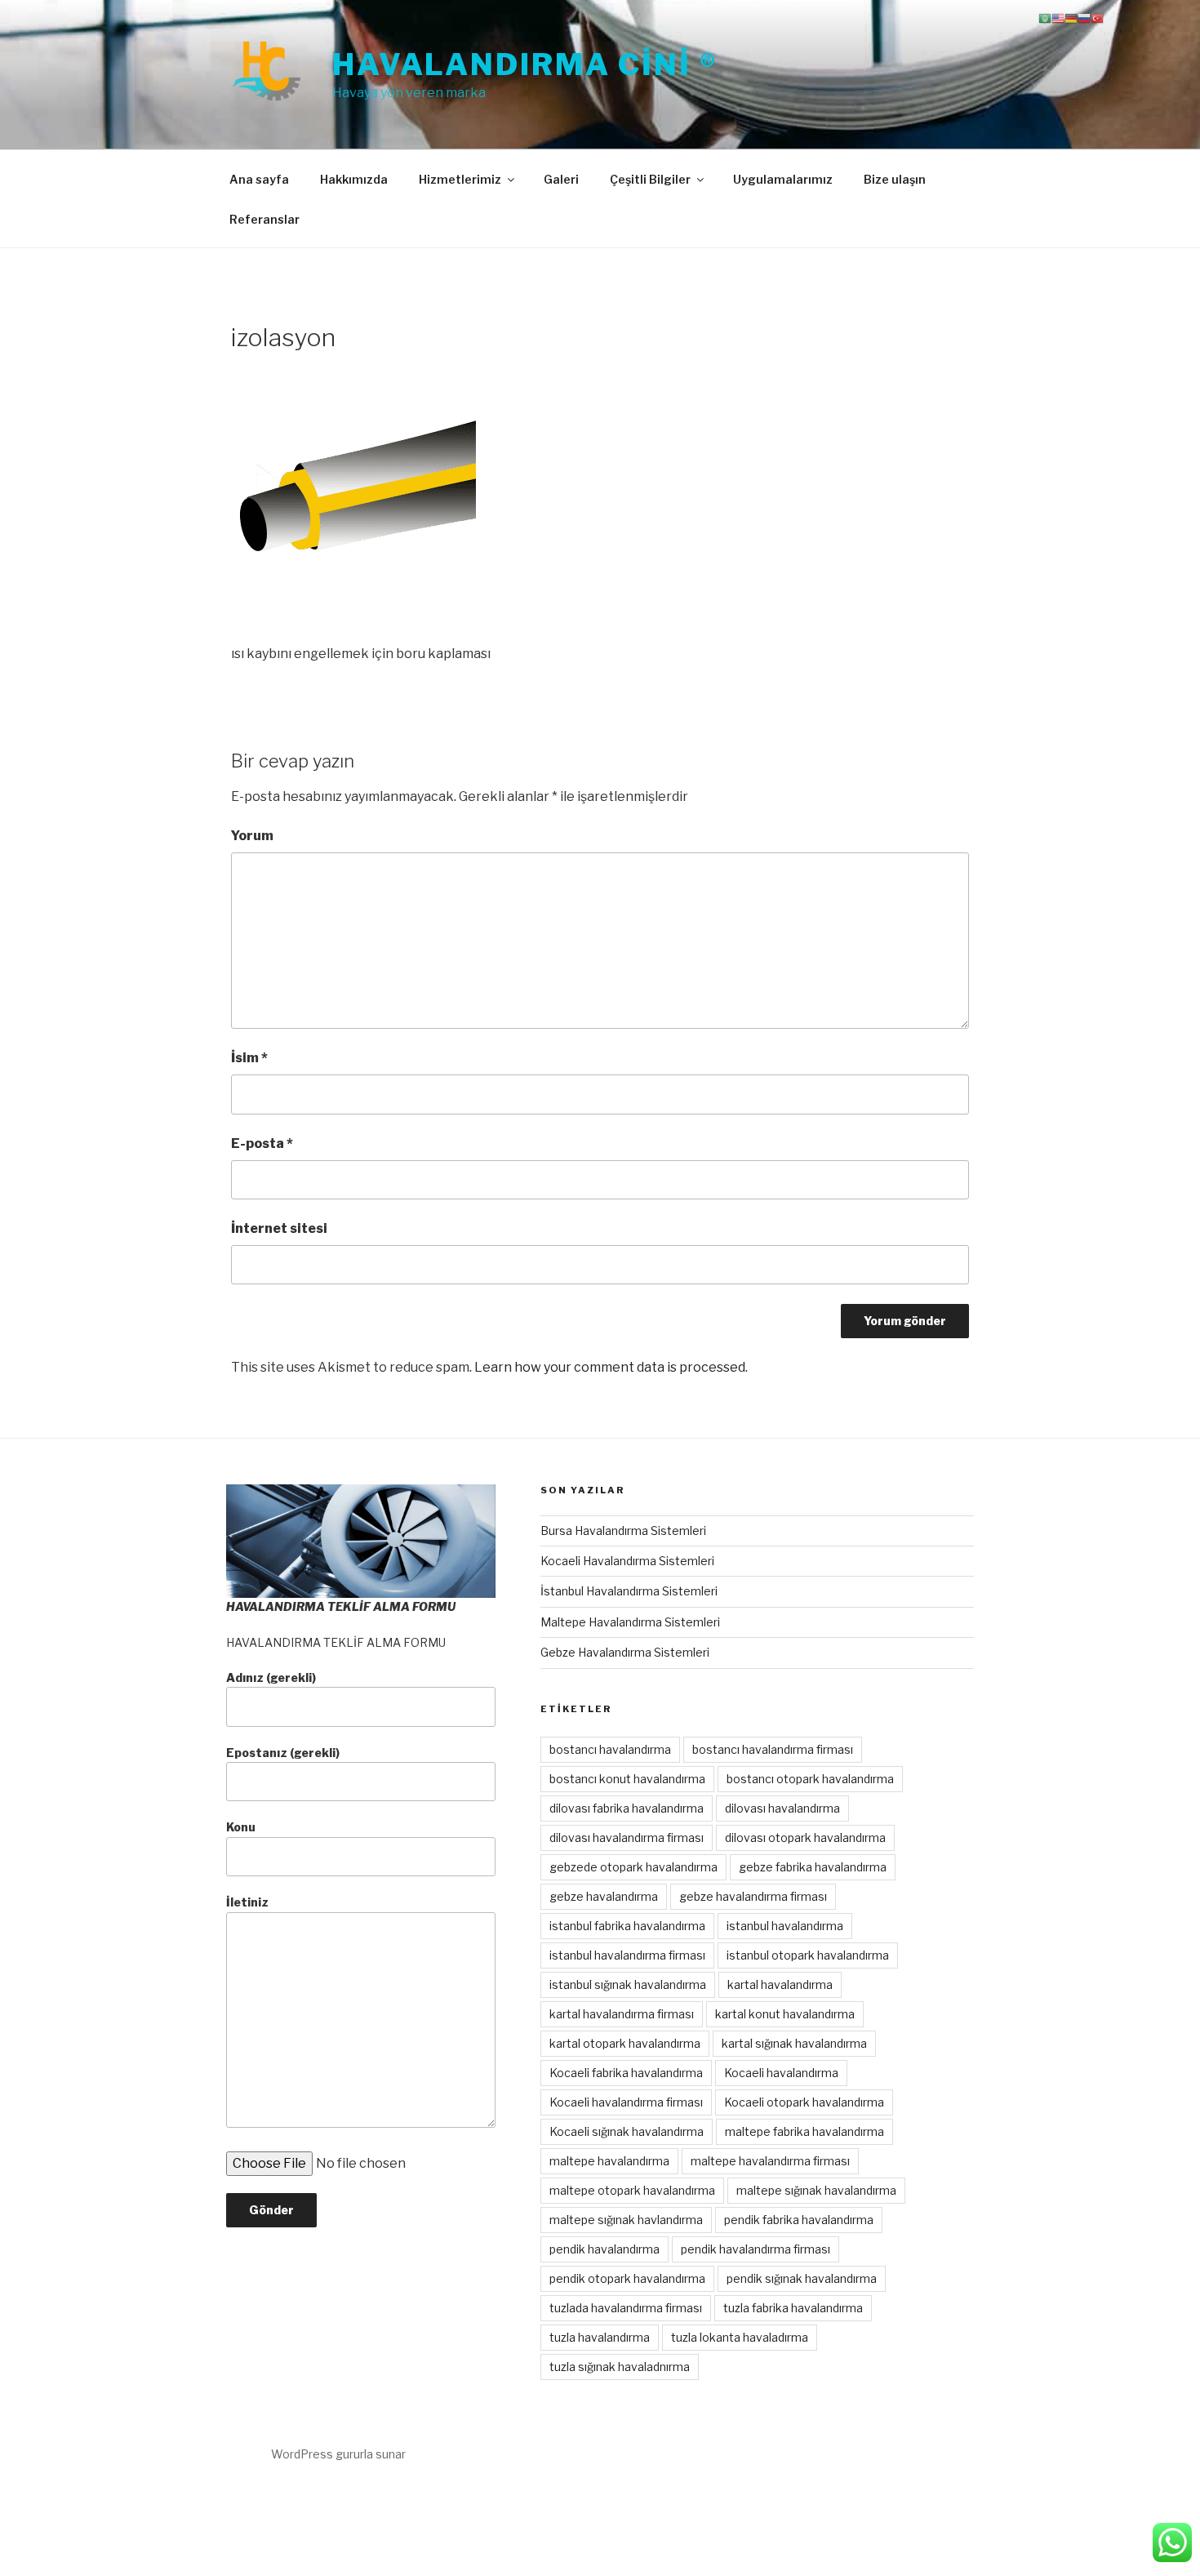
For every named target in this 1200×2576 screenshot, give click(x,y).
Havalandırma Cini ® (525, 65)
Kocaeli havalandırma (781, 2073)
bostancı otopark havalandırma (810, 1779)
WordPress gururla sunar (338, 2454)
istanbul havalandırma (785, 1926)
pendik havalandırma (604, 2249)
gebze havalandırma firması (753, 1896)
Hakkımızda (354, 179)
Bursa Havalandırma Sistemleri (623, 1530)
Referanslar (264, 219)
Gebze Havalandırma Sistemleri (625, 1652)
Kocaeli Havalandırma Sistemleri (627, 1561)
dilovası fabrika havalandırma (627, 1808)
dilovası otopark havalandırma (805, 1837)
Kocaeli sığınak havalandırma (627, 2131)
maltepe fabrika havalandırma (804, 2131)
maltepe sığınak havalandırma (816, 2190)
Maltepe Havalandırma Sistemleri (630, 1622)
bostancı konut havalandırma (627, 1779)
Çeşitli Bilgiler (650, 179)
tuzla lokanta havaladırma (740, 2337)
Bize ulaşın (895, 179)
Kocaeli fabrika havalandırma (626, 2073)
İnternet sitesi (279, 1228)
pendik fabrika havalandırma (799, 2220)
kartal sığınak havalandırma (794, 2043)
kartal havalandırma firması (622, 2014)
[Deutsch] (1071, 18)
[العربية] (1045, 18)
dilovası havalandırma (782, 1808)
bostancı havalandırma (610, 1749)
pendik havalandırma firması (756, 2249)
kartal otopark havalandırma (625, 2043)
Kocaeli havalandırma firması (626, 2102)
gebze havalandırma (604, 1896)
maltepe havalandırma (609, 2161)
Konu (241, 1827)
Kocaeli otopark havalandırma (804, 2102)
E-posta (262, 1143)
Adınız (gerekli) (271, 1677)
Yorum (252, 836)
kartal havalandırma (780, 1984)
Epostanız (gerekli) (283, 1753)
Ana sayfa (259, 179)
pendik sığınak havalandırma (802, 2278)
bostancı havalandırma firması (773, 1749)
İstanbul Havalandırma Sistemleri (629, 1591)
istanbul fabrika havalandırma (627, 1926)
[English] (1058, 18)
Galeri (561, 179)
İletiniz (247, 1902)
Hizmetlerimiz (460, 179)
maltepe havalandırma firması (770, 2161)
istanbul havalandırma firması (627, 1955)
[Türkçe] (1097, 18)
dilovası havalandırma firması (627, 1837)
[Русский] (1084, 18)
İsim (249, 1058)
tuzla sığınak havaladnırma (620, 2367)
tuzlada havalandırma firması (626, 2308)
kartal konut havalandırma (785, 2014)
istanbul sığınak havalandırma (628, 1984)
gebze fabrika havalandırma (813, 1867)
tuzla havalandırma (600, 2337)
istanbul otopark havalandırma (808, 1955)
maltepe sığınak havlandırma (626, 2220)
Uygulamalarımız (783, 179)
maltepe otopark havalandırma (632, 2190)
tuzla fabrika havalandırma (793, 2308)
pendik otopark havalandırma (627, 2278)
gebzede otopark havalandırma (633, 1867)
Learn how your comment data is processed (610, 1367)
